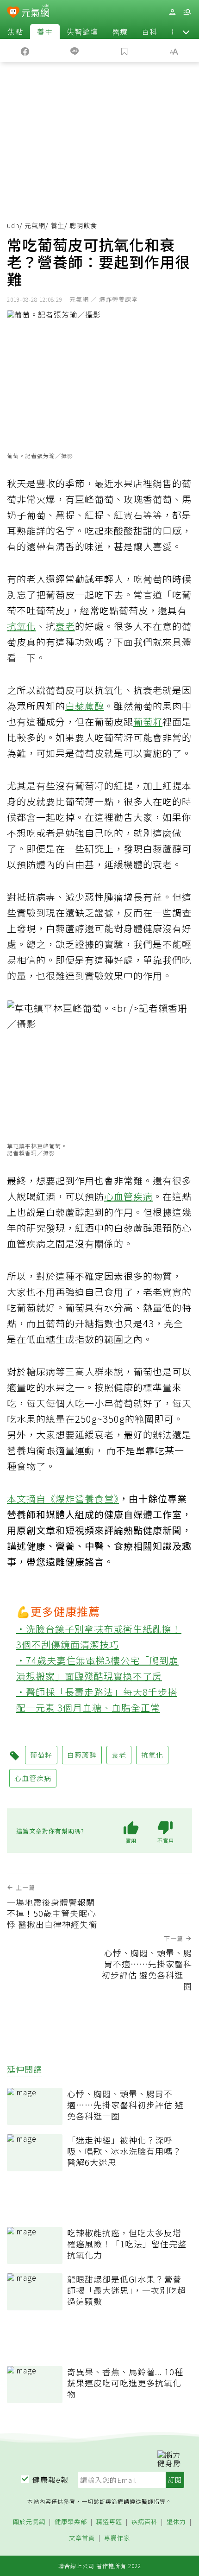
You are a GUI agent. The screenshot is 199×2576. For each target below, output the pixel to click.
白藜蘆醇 (85, 706)
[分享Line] (75, 51)
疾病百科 (144, 2522)
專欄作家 (117, 2538)
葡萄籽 (148, 722)
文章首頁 (82, 2538)
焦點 (15, 32)
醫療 (120, 32)
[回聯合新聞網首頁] (13, 13)
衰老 (65, 626)
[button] (186, 32)
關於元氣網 (29, 2522)
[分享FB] (25, 51)
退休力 (176, 2522)
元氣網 (35, 225)
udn (13, 225)
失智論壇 (82, 32)
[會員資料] (172, 12)
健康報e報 (50, 2480)
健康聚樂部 (71, 2522)
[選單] (187, 12)
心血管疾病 (128, 1196)
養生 (45, 32)
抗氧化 (22, 626)
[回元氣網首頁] (35, 12)
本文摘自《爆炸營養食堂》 (63, 1498)
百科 (149, 32)
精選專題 (109, 2522)
